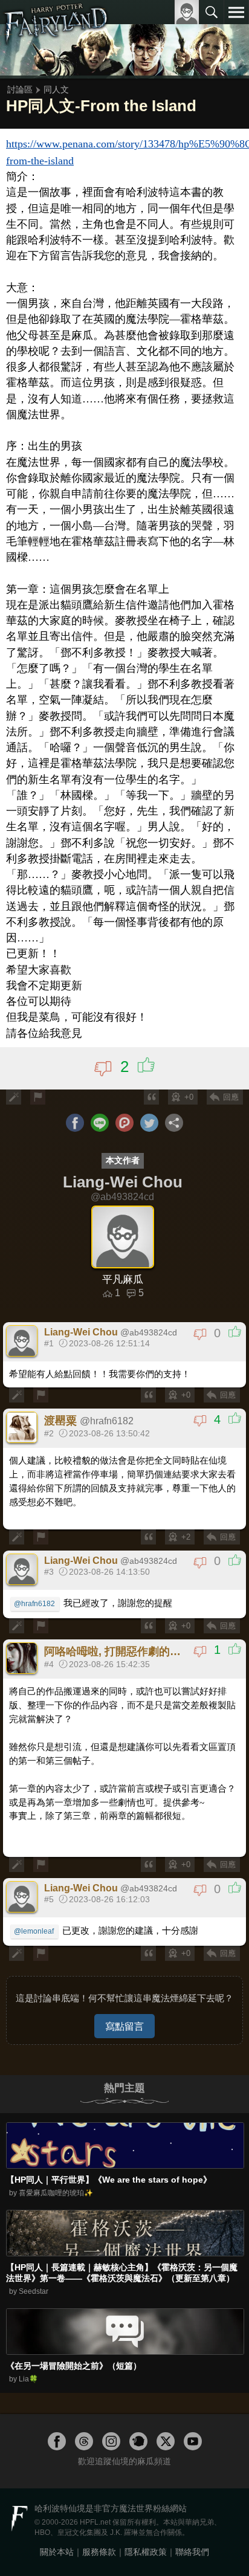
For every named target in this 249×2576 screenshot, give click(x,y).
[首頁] (56, 39)
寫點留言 (124, 2026)
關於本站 (57, 2552)
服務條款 (99, 2552)
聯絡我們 (192, 2552)
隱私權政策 (146, 2552)
